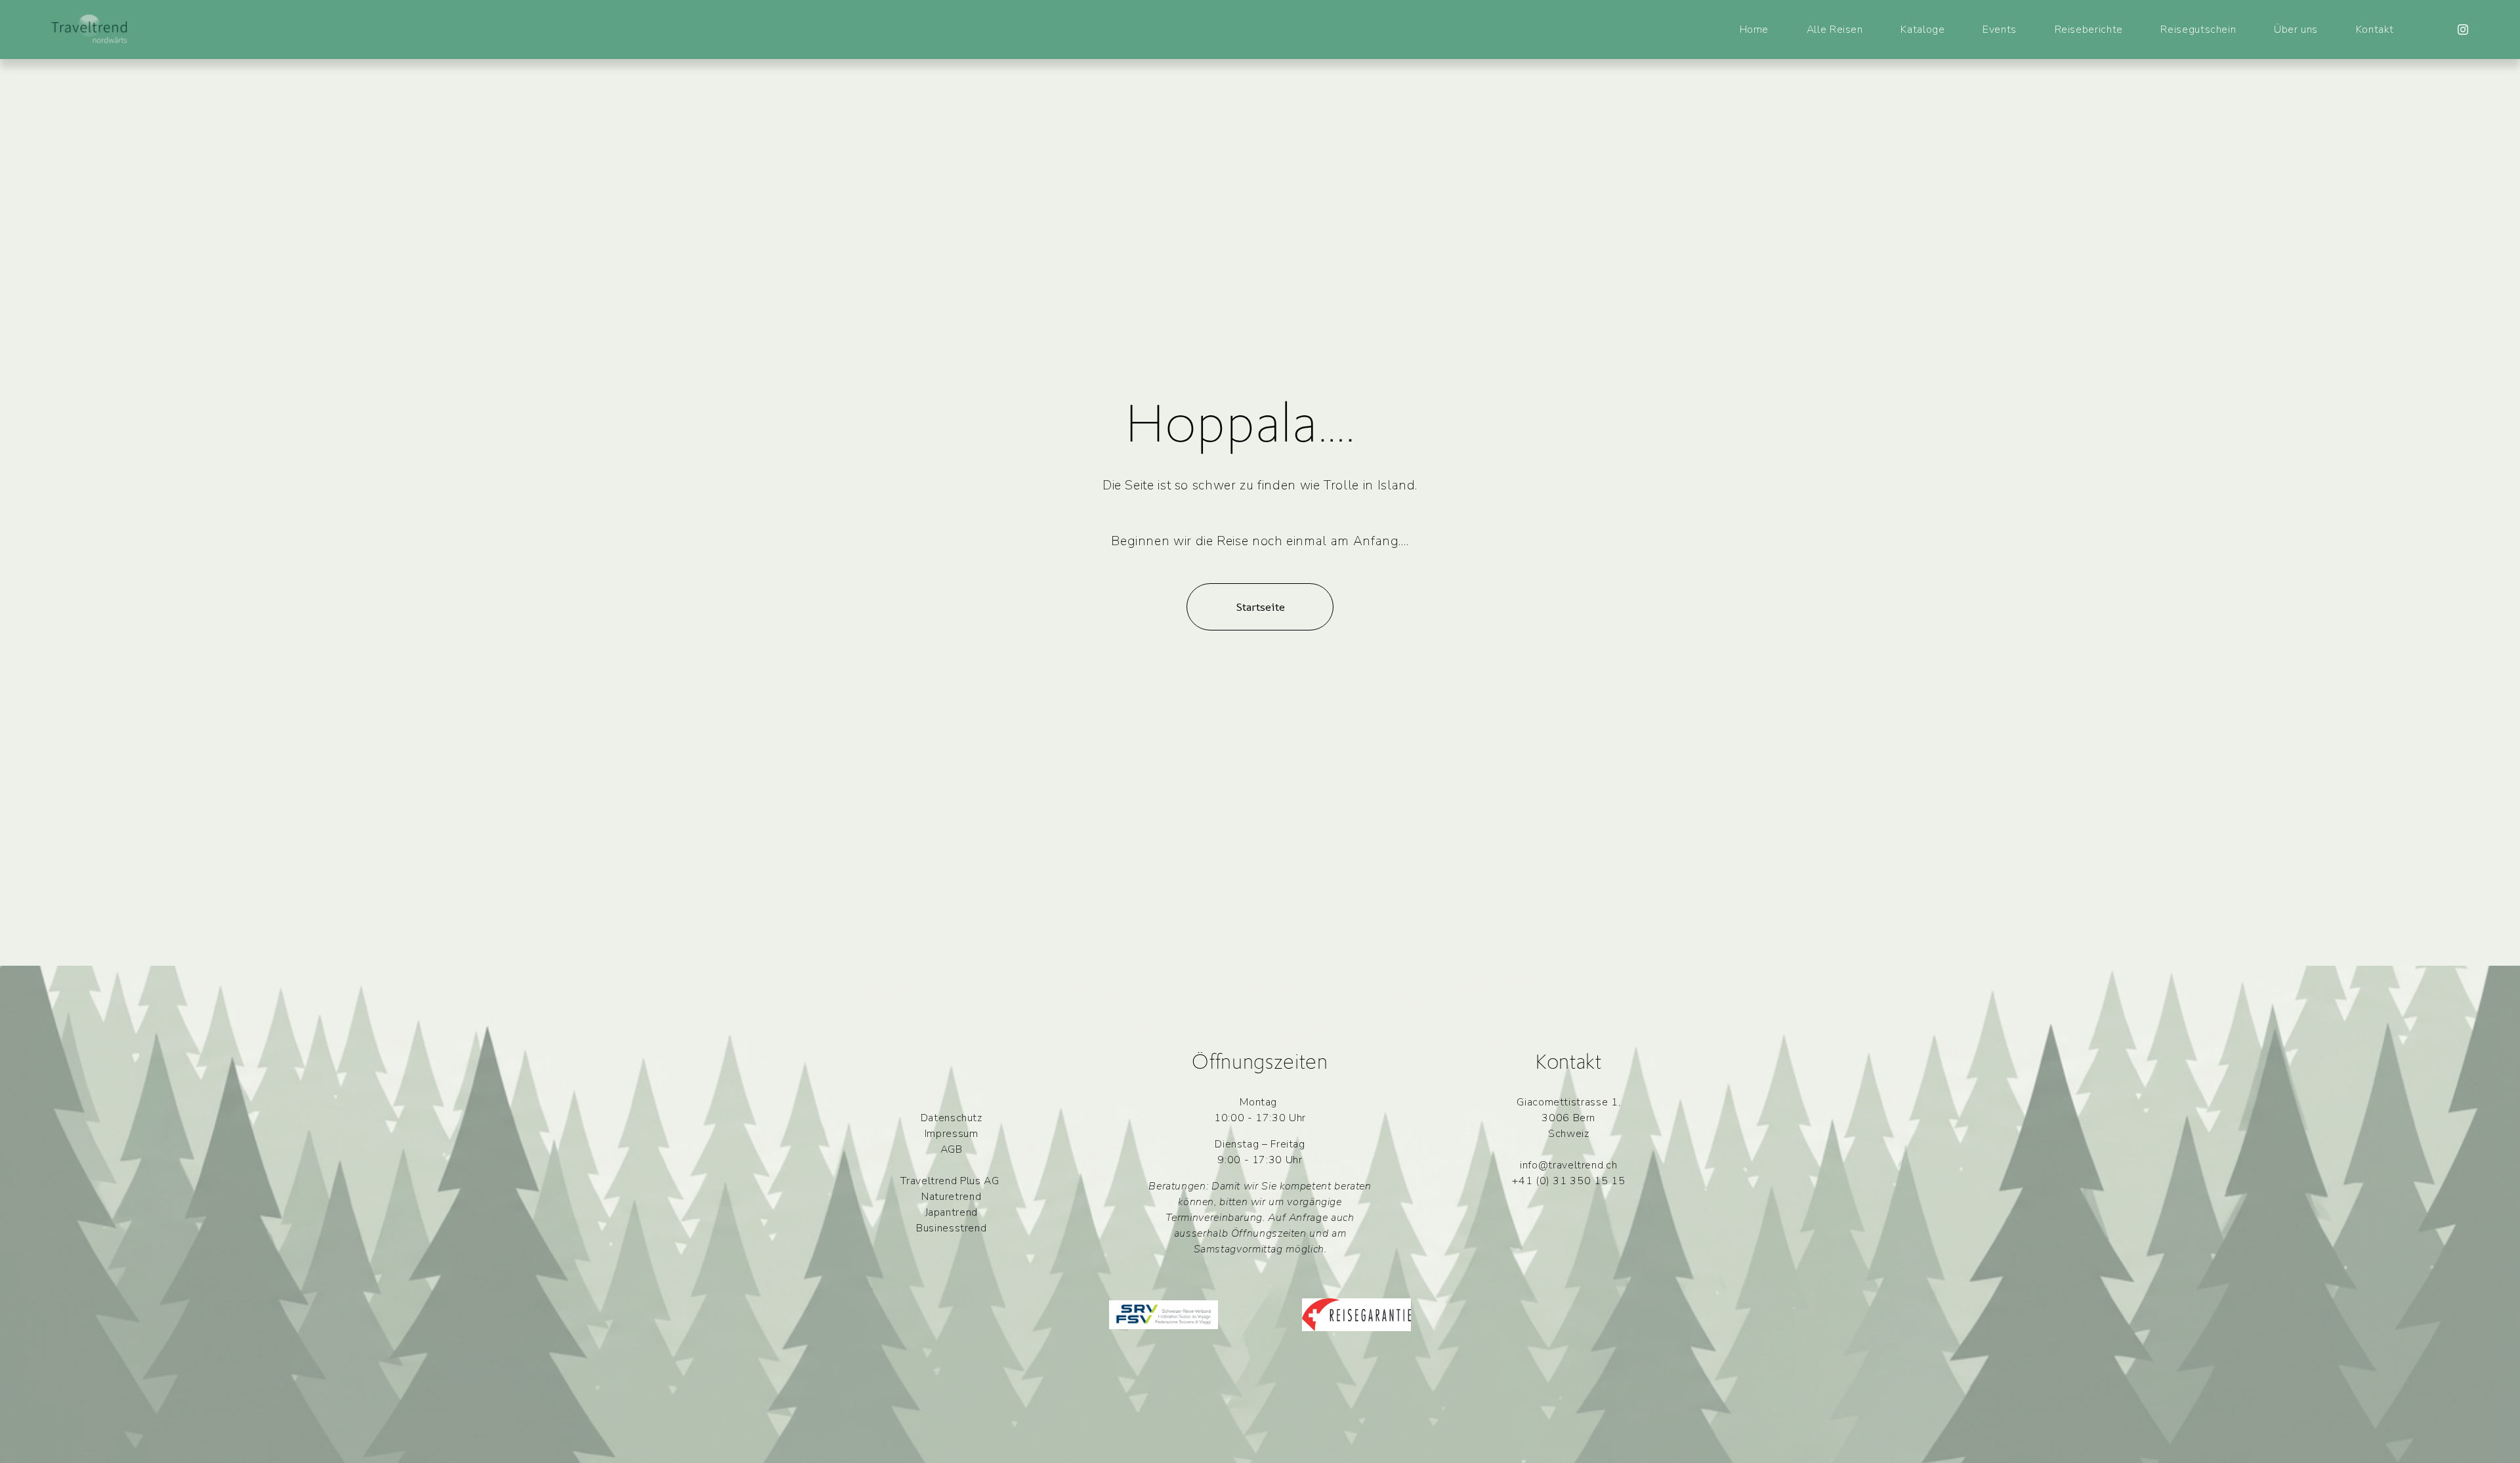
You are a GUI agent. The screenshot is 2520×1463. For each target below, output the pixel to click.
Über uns (2296, 30)
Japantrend (952, 1212)
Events (2000, 30)
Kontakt (2375, 30)
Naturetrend (951, 1197)
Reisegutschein (2198, 30)
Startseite (1260, 607)
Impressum (952, 1134)
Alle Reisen (1835, 30)
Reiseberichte (2089, 30)
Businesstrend (951, 1228)
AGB (952, 1149)
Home (1754, 30)
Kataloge (1922, 30)
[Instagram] (2463, 30)
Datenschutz (952, 1118)
